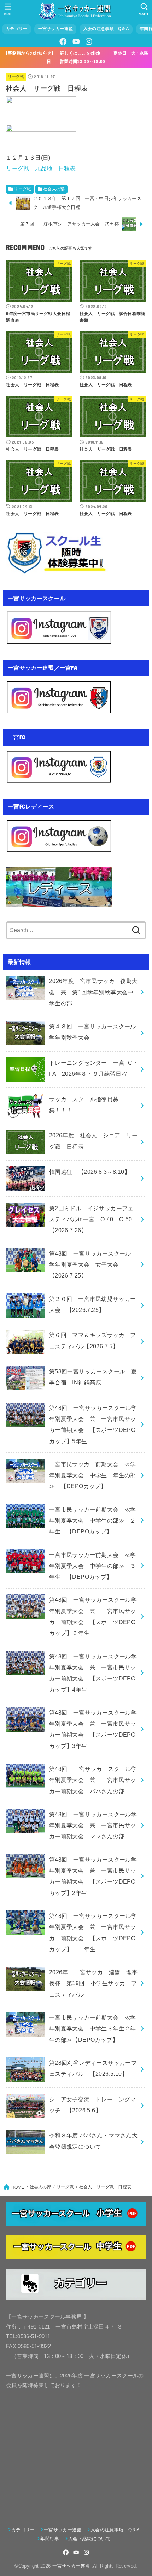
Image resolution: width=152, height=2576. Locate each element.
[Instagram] (89, 42)
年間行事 (50, 2539)
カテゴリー (16, 29)
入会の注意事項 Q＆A (106, 29)
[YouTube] (76, 42)
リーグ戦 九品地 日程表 (41, 168)
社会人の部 (54, 189)
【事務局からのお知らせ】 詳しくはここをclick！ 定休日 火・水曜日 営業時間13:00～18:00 (76, 57)
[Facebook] (63, 42)
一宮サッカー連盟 (55, 29)
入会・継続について (89, 2539)
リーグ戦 (16, 76)
